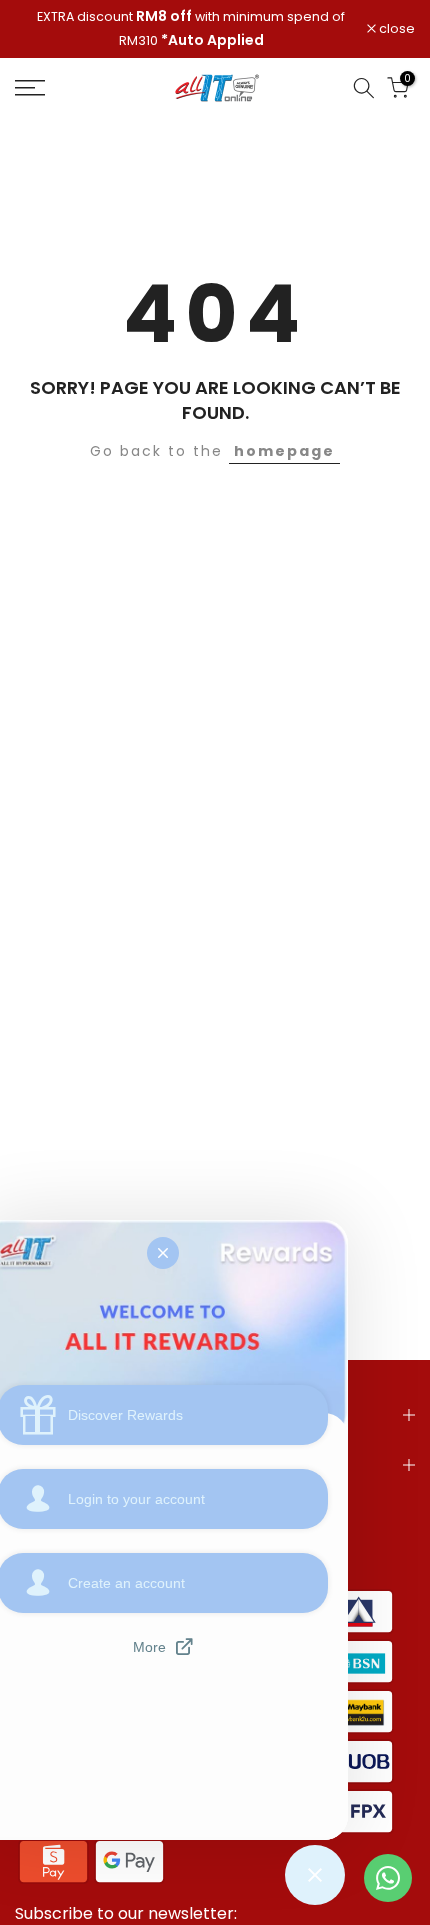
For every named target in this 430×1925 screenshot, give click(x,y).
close (395, 29)
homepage (284, 451)
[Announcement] (191, 29)
